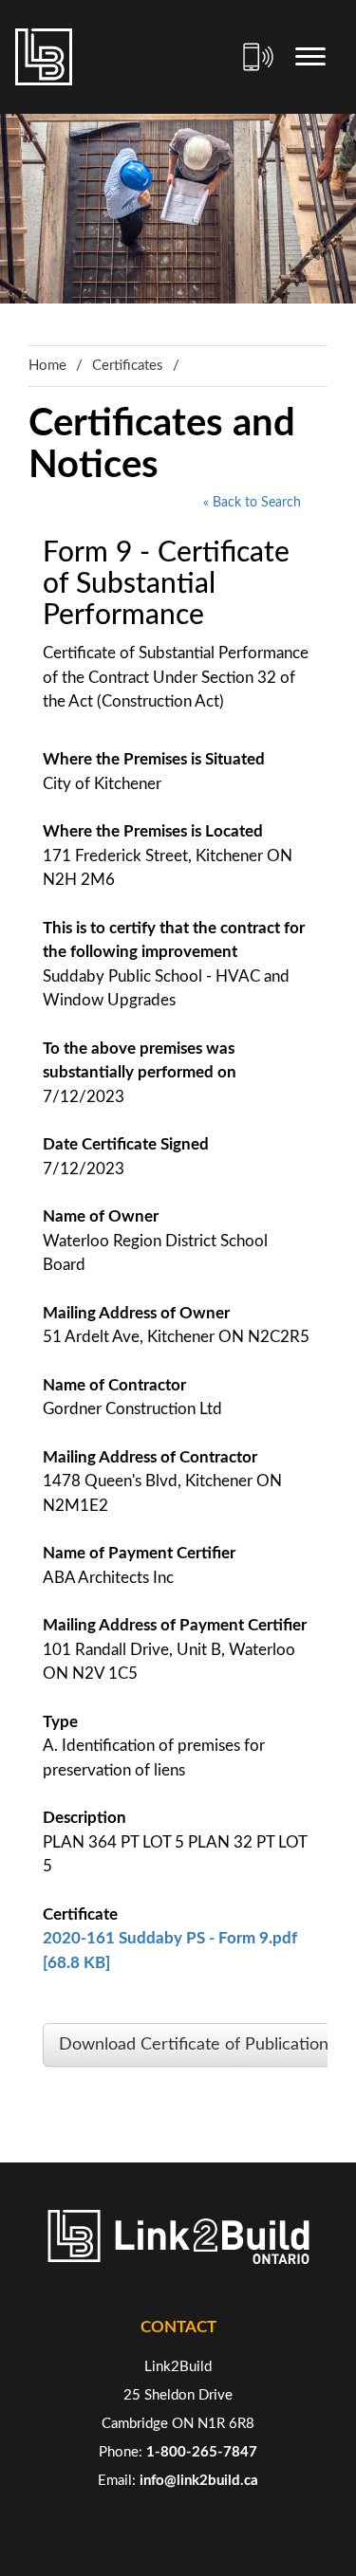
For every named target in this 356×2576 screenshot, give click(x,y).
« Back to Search (252, 503)
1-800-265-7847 (202, 2452)
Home (47, 366)
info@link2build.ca (199, 2481)
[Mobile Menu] (310, 57)
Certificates (128, 366)
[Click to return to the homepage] (44, 57)
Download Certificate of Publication (194, 2045)
